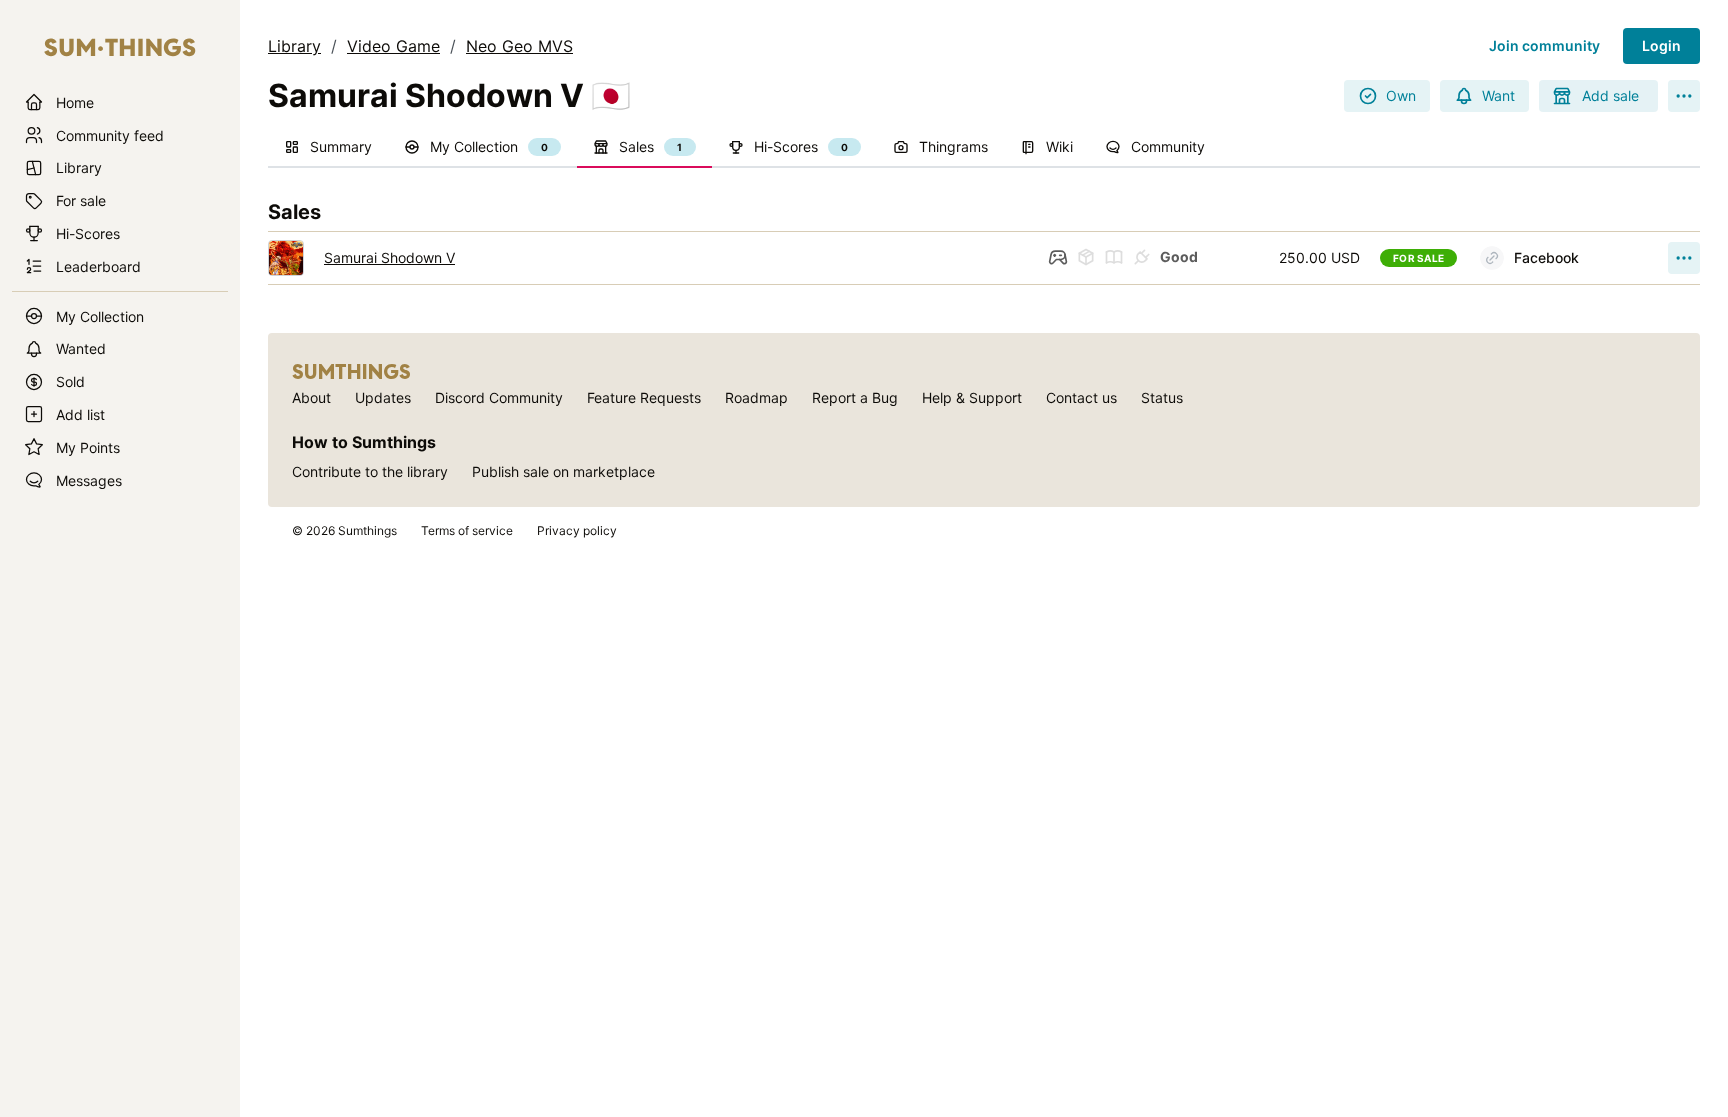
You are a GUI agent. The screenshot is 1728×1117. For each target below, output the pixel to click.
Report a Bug (855, 397)
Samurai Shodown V (389, 257)
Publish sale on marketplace (563, 471)
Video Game (393, 46)
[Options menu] (1684, 96)
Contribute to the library (370, 471)
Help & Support (972, 397)
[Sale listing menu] (1684, 258)
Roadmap (756, 397)
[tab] (328, 148)
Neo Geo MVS (519, 46)
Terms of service (467, 530)
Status (1162, 397)
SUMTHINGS (351, 372)
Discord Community (499, 397)
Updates (383, 397)
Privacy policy (577, 530)
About (311, 397)
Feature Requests (644, 397)
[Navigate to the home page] (120, 48)
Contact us (1081, 397)
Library (294, 46)
